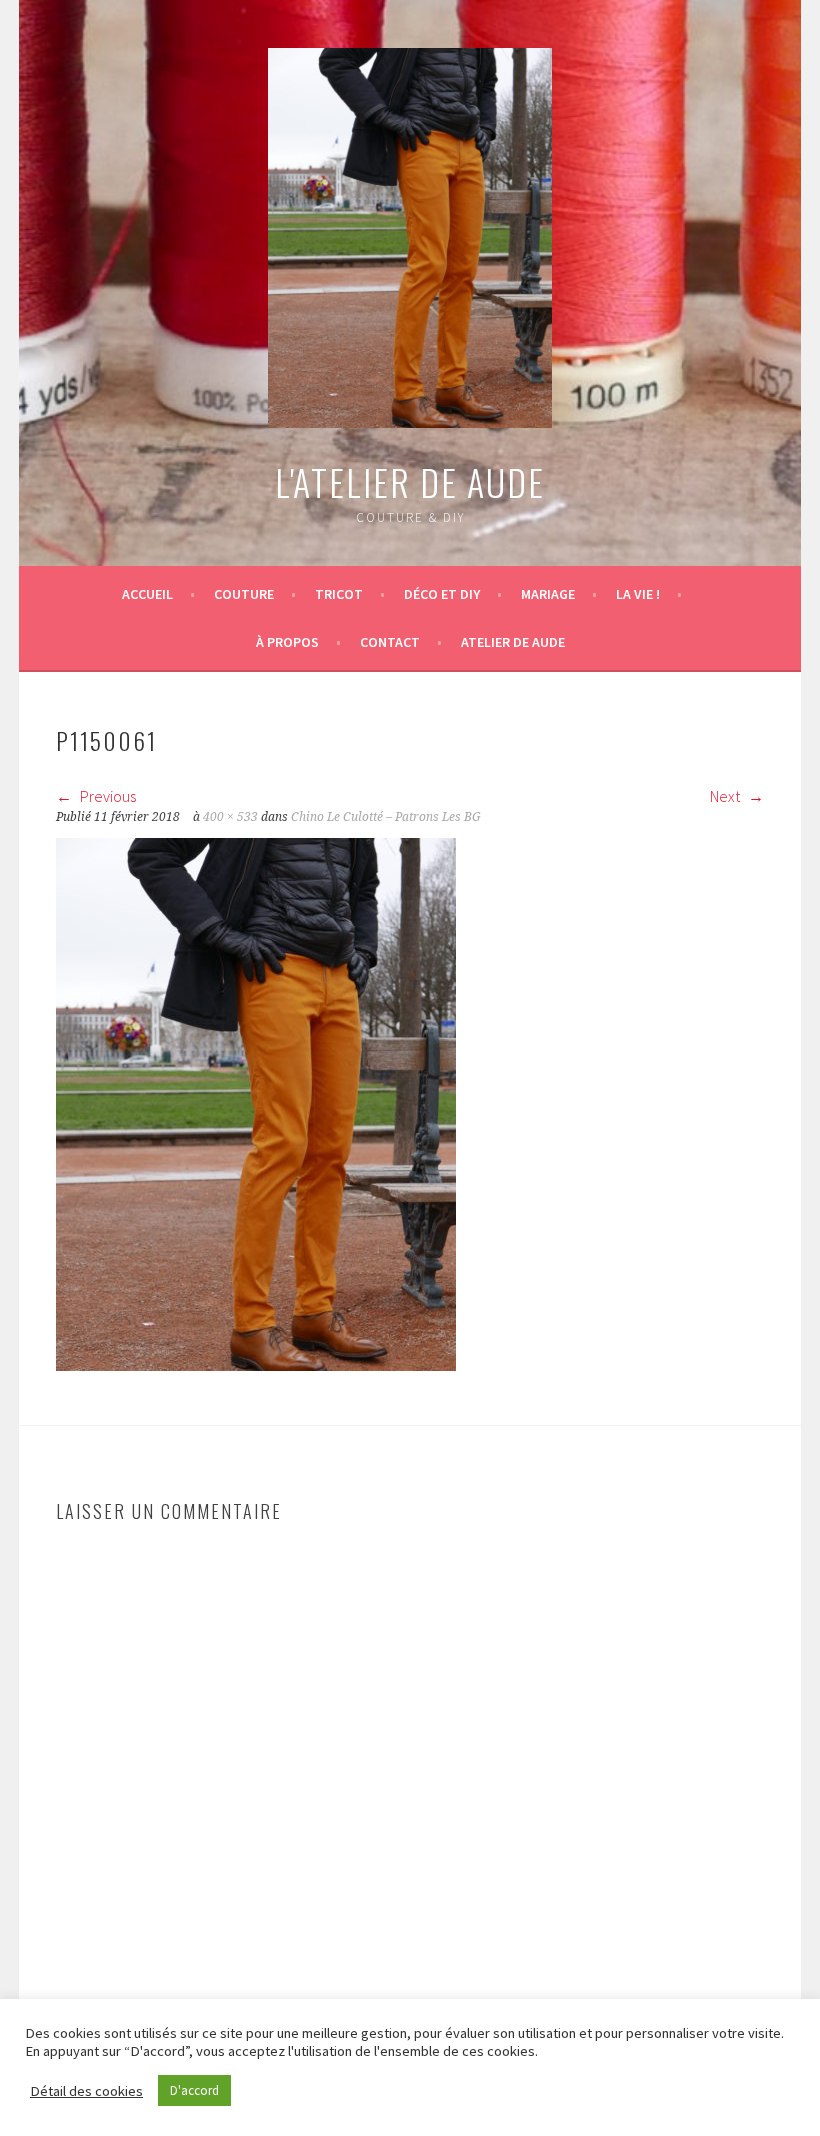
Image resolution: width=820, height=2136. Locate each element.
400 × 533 (230, 817)
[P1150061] (256, 1365)
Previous (106, 796)
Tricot (339, 594)
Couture (244, 594)
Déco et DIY (442, 594)
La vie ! (638, 594)
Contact (390, 642)
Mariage (548, 594)
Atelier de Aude (513, 642)
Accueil (147, 594)
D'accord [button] (194, 2090)
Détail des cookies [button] (86, 2091)
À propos (287, 642)
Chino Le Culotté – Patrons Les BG (386, 817)
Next (726, 796)
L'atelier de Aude (410, 481)
